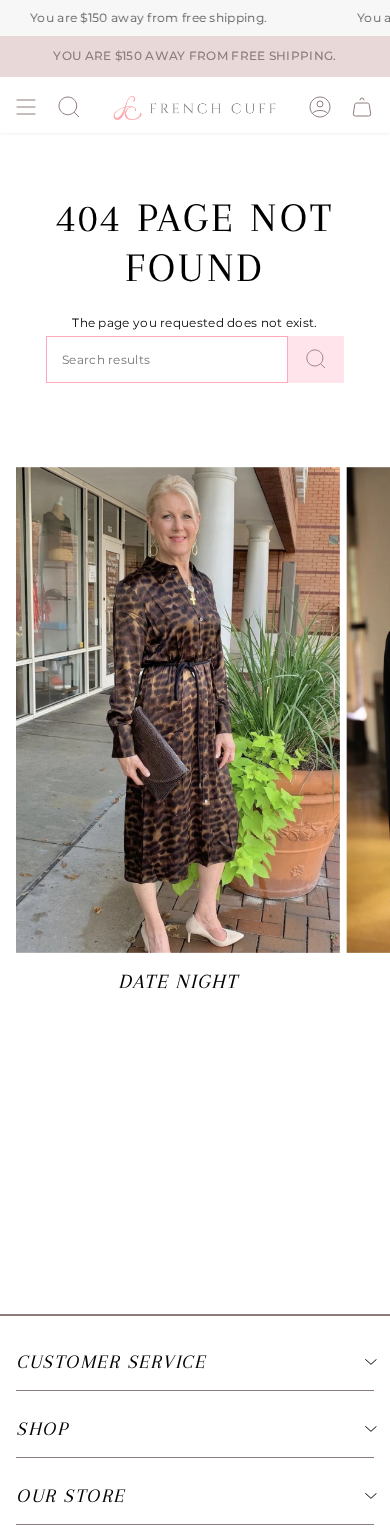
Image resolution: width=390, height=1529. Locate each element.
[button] (69, 107)
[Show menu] (26, 107)
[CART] (362, 107)
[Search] (316, 359)
